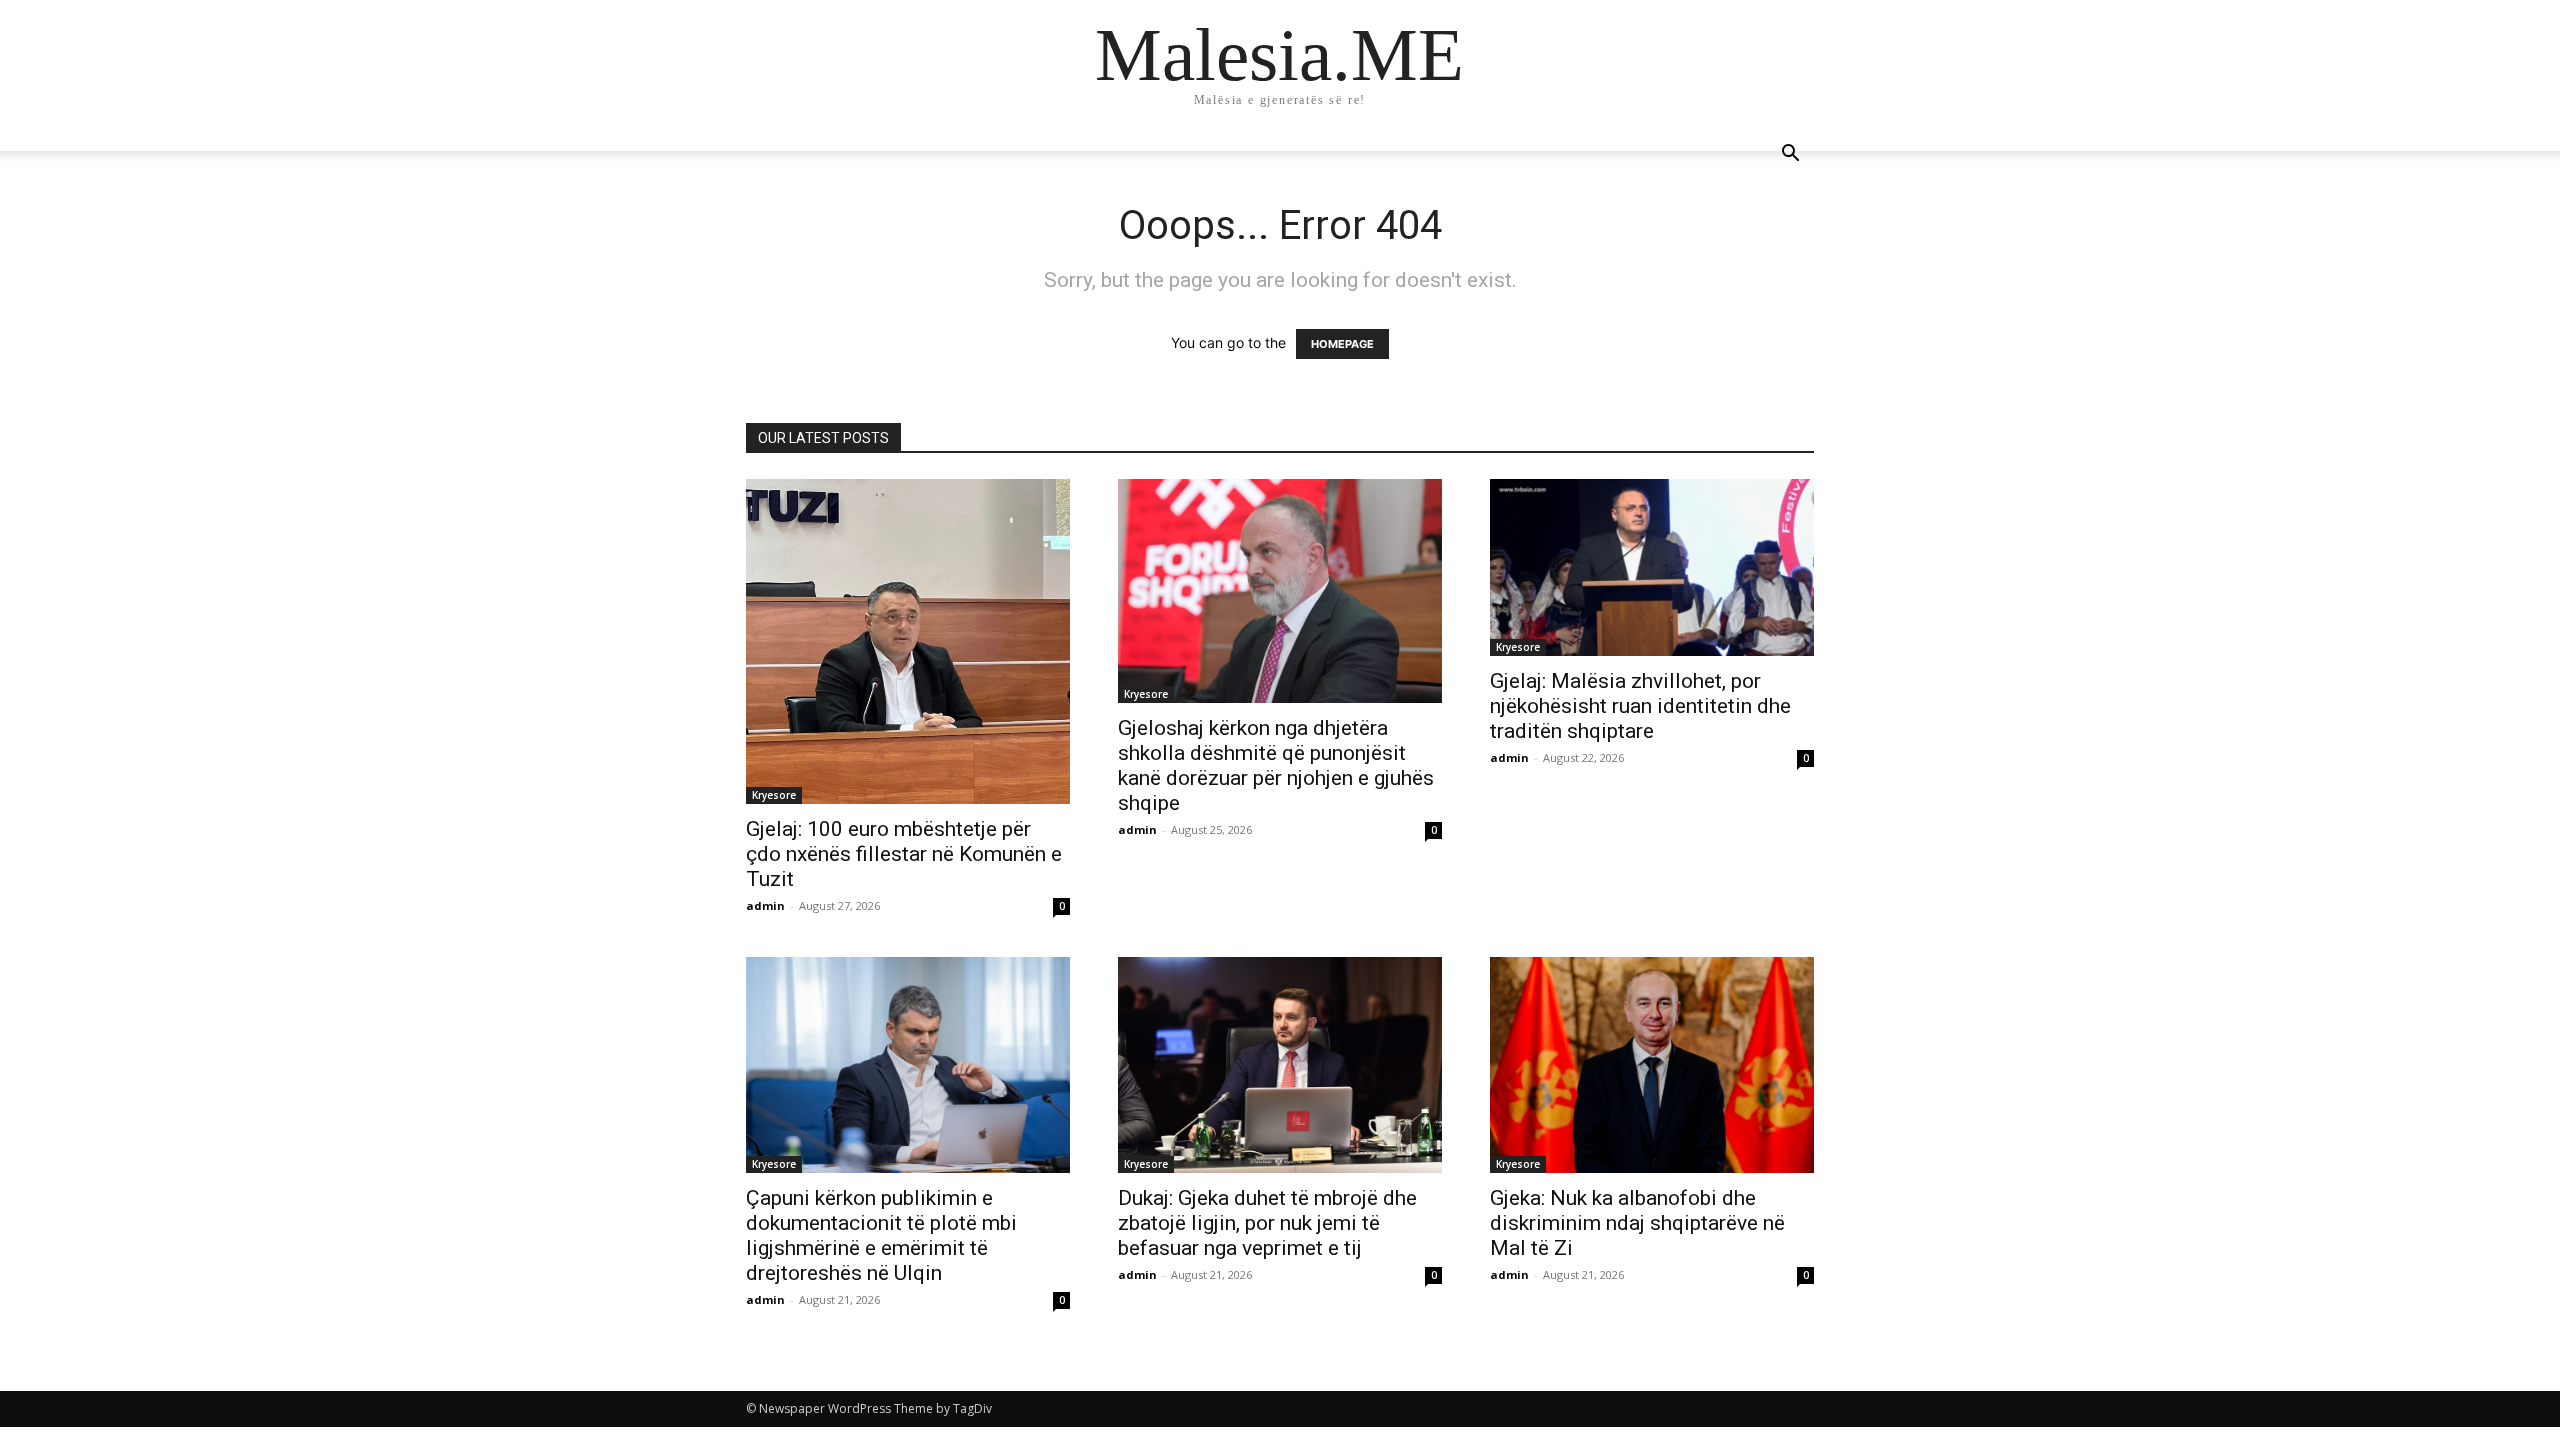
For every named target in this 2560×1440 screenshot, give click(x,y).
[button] (1790, 155)
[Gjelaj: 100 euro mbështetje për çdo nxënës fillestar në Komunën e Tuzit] (908, 641)
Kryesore (774, 795)
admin (765, 905)
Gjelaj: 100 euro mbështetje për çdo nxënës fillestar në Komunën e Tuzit (904, 854)
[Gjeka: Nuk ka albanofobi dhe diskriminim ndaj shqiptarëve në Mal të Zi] (1652, 1065)
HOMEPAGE (1342, 344)
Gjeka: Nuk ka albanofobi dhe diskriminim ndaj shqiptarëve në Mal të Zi (1637, 1223)
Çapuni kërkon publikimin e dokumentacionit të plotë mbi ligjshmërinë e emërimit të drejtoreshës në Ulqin (881, 1235)
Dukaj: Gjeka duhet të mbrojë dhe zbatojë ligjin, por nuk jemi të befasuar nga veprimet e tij (1267, 1223)
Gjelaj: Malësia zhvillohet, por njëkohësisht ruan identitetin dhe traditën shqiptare (1640, 706)
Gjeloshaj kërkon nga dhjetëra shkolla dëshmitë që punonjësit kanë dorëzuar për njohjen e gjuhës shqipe (1276, 765)
